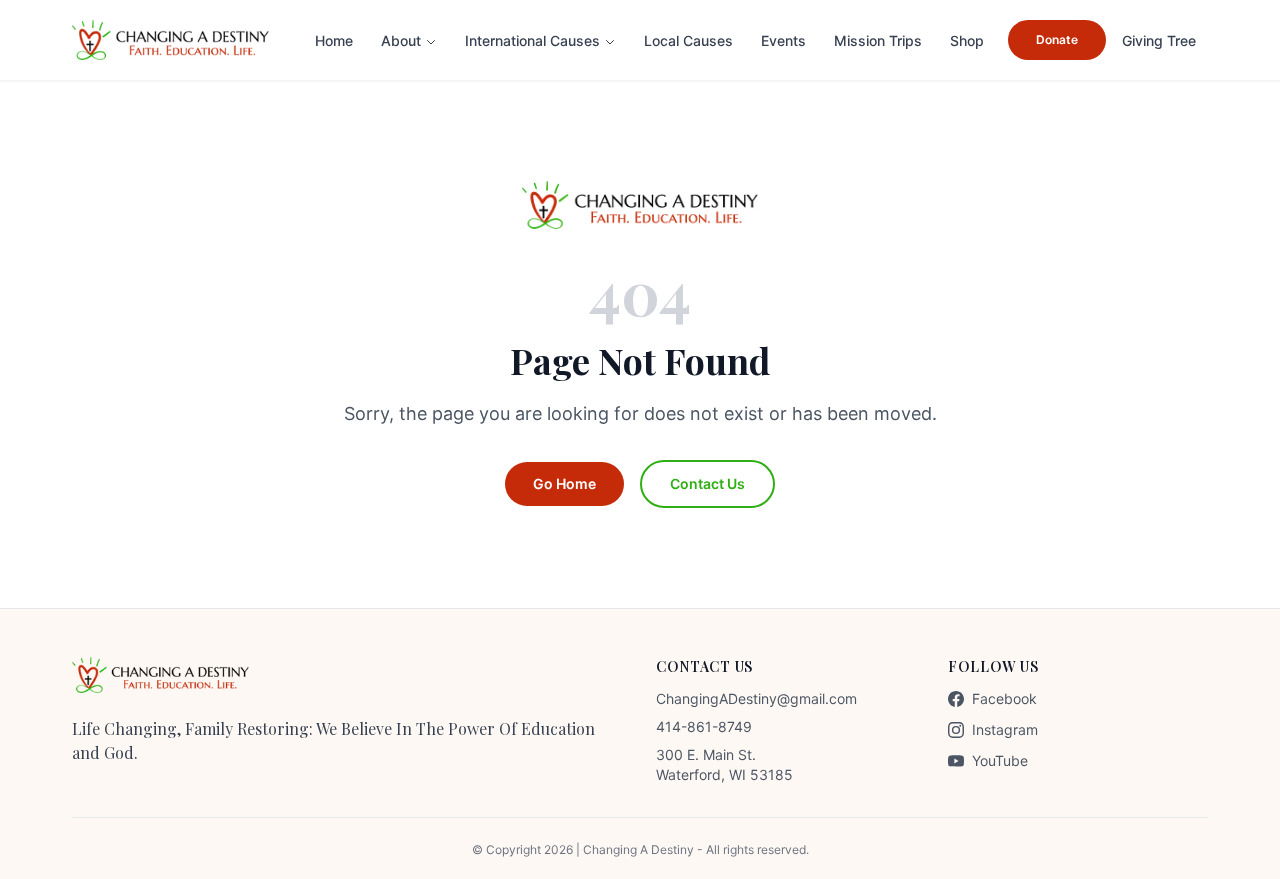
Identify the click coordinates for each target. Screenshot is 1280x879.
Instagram (1005, 729)
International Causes (532, 40)
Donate (1057, 39)
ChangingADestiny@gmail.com (756, 698)
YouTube (1000, 760)
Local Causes (688, 40)
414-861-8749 (704, 726)
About (401, 40)
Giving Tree (1159, 40)
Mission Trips (878, 40)
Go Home (564, 483)
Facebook (1004, 698)
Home (334, 40)
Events (783, 40)
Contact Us (707, 483)
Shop (967, 40)
